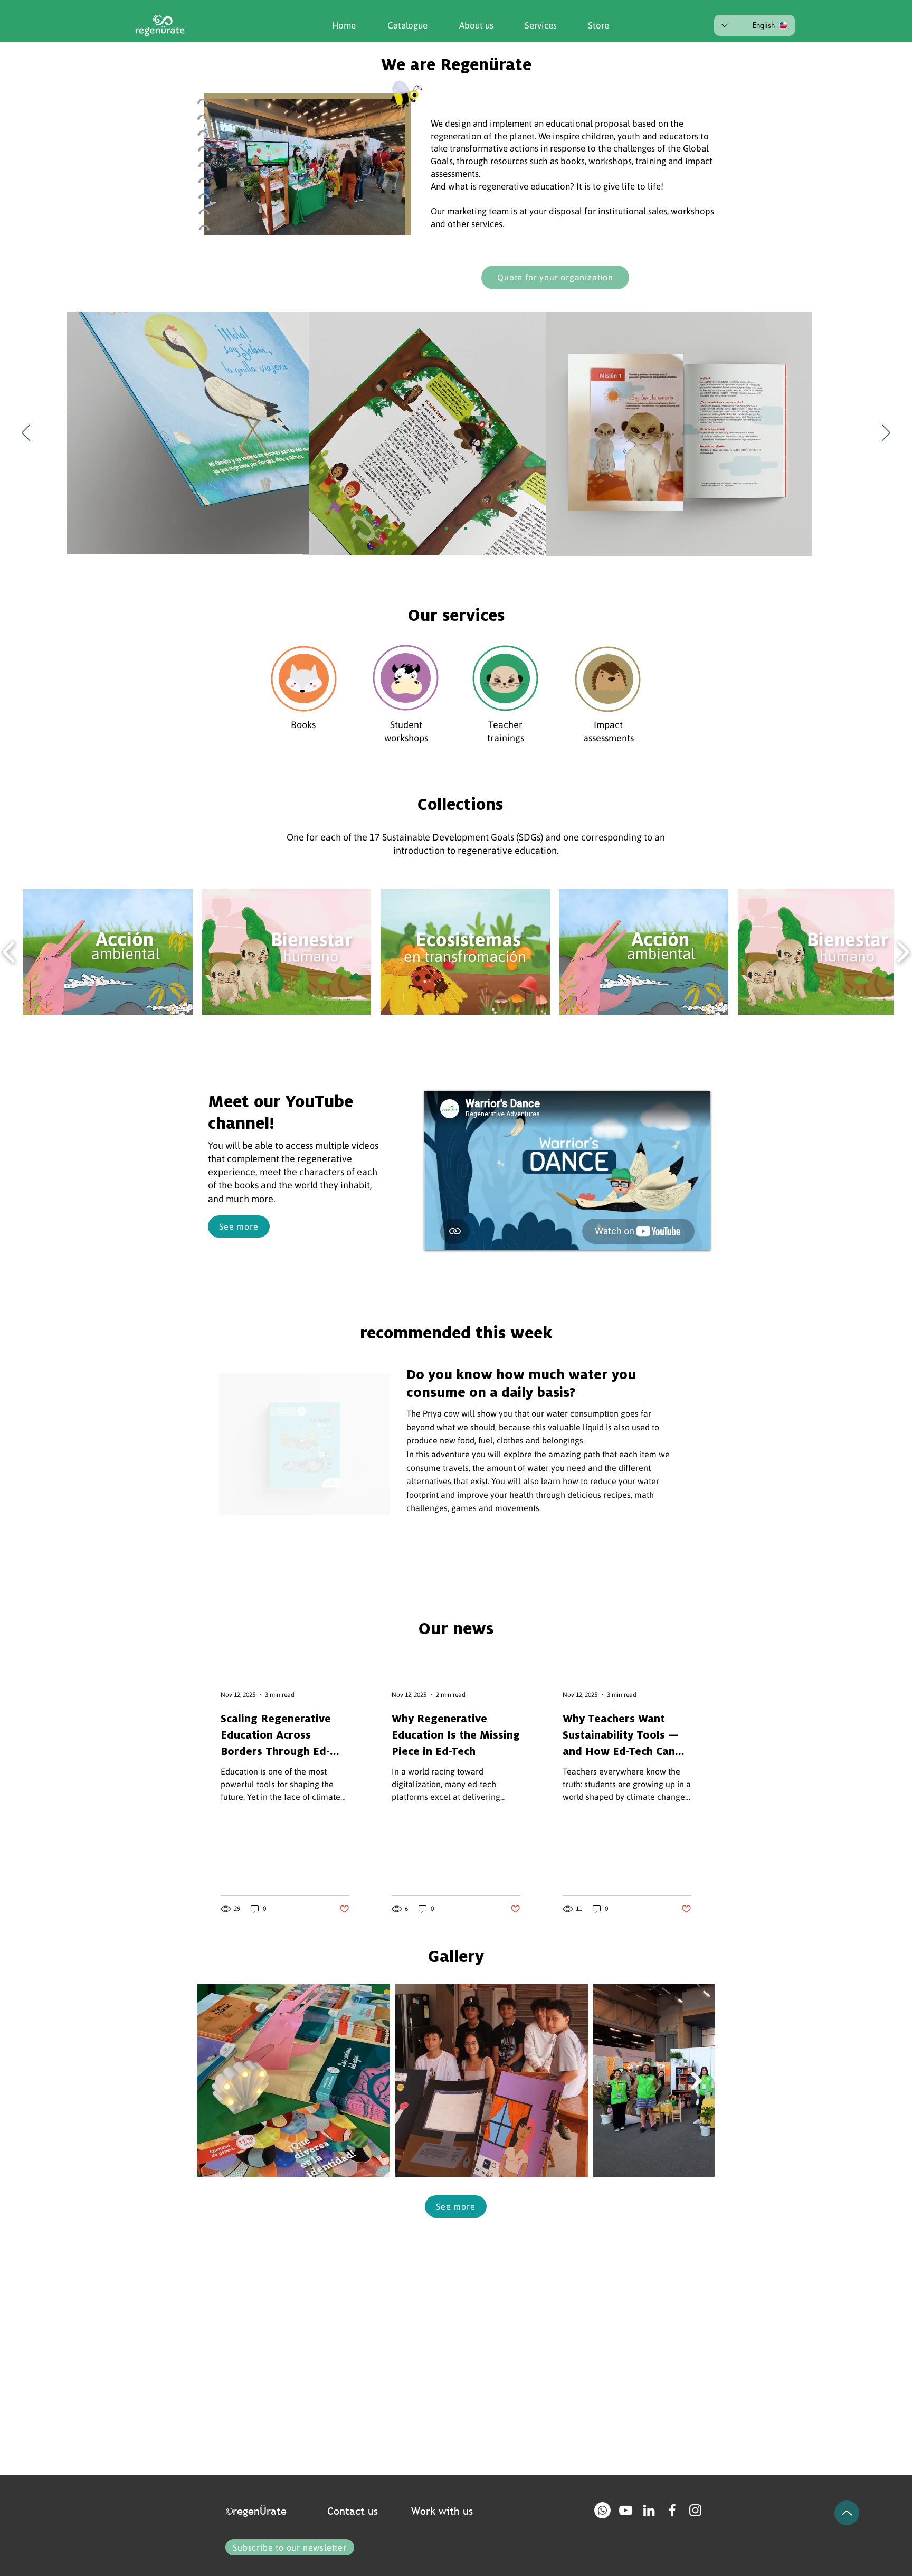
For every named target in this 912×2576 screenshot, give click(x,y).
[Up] (847, 2513)
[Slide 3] (465, 529)
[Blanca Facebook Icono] (672, 2510)
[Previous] (26, 433)
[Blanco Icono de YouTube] (626, 2510)
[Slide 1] (446, 529)
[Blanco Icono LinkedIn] (649, 2510)
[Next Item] (696, 2080)
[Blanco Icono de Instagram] (695, 2510)
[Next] (886, 433)
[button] (468, 25)
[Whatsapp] (602, 2510)
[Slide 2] (456, 529)
